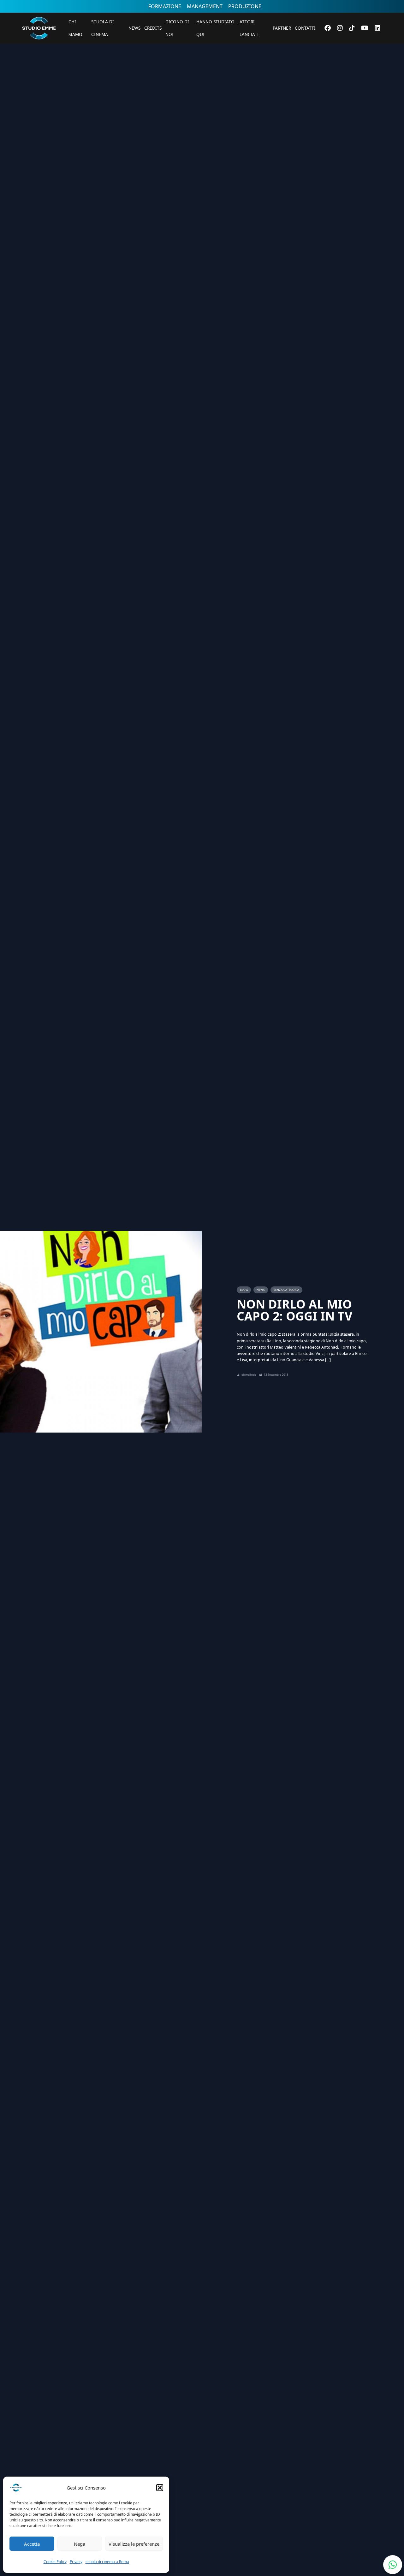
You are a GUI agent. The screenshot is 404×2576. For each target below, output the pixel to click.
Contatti (305, 28)
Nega (80, 2544)
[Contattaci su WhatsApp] (393, 2565)
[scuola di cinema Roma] (39, 48)
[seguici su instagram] (340, 28)
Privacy (76, 2562)
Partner (282, 28)
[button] (160, 2488)
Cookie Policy (55, 2562)
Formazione (165, 6)
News (134, 28)
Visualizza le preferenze (134, 2544)
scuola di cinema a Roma (107, 2562)
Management (205, 6)
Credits (153, 28)
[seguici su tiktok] (352, 28)
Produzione (245, 6)
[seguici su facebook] (328, 28)
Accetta (32, 2544)
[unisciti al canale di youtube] (365, 28)
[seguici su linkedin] (377, 28)
